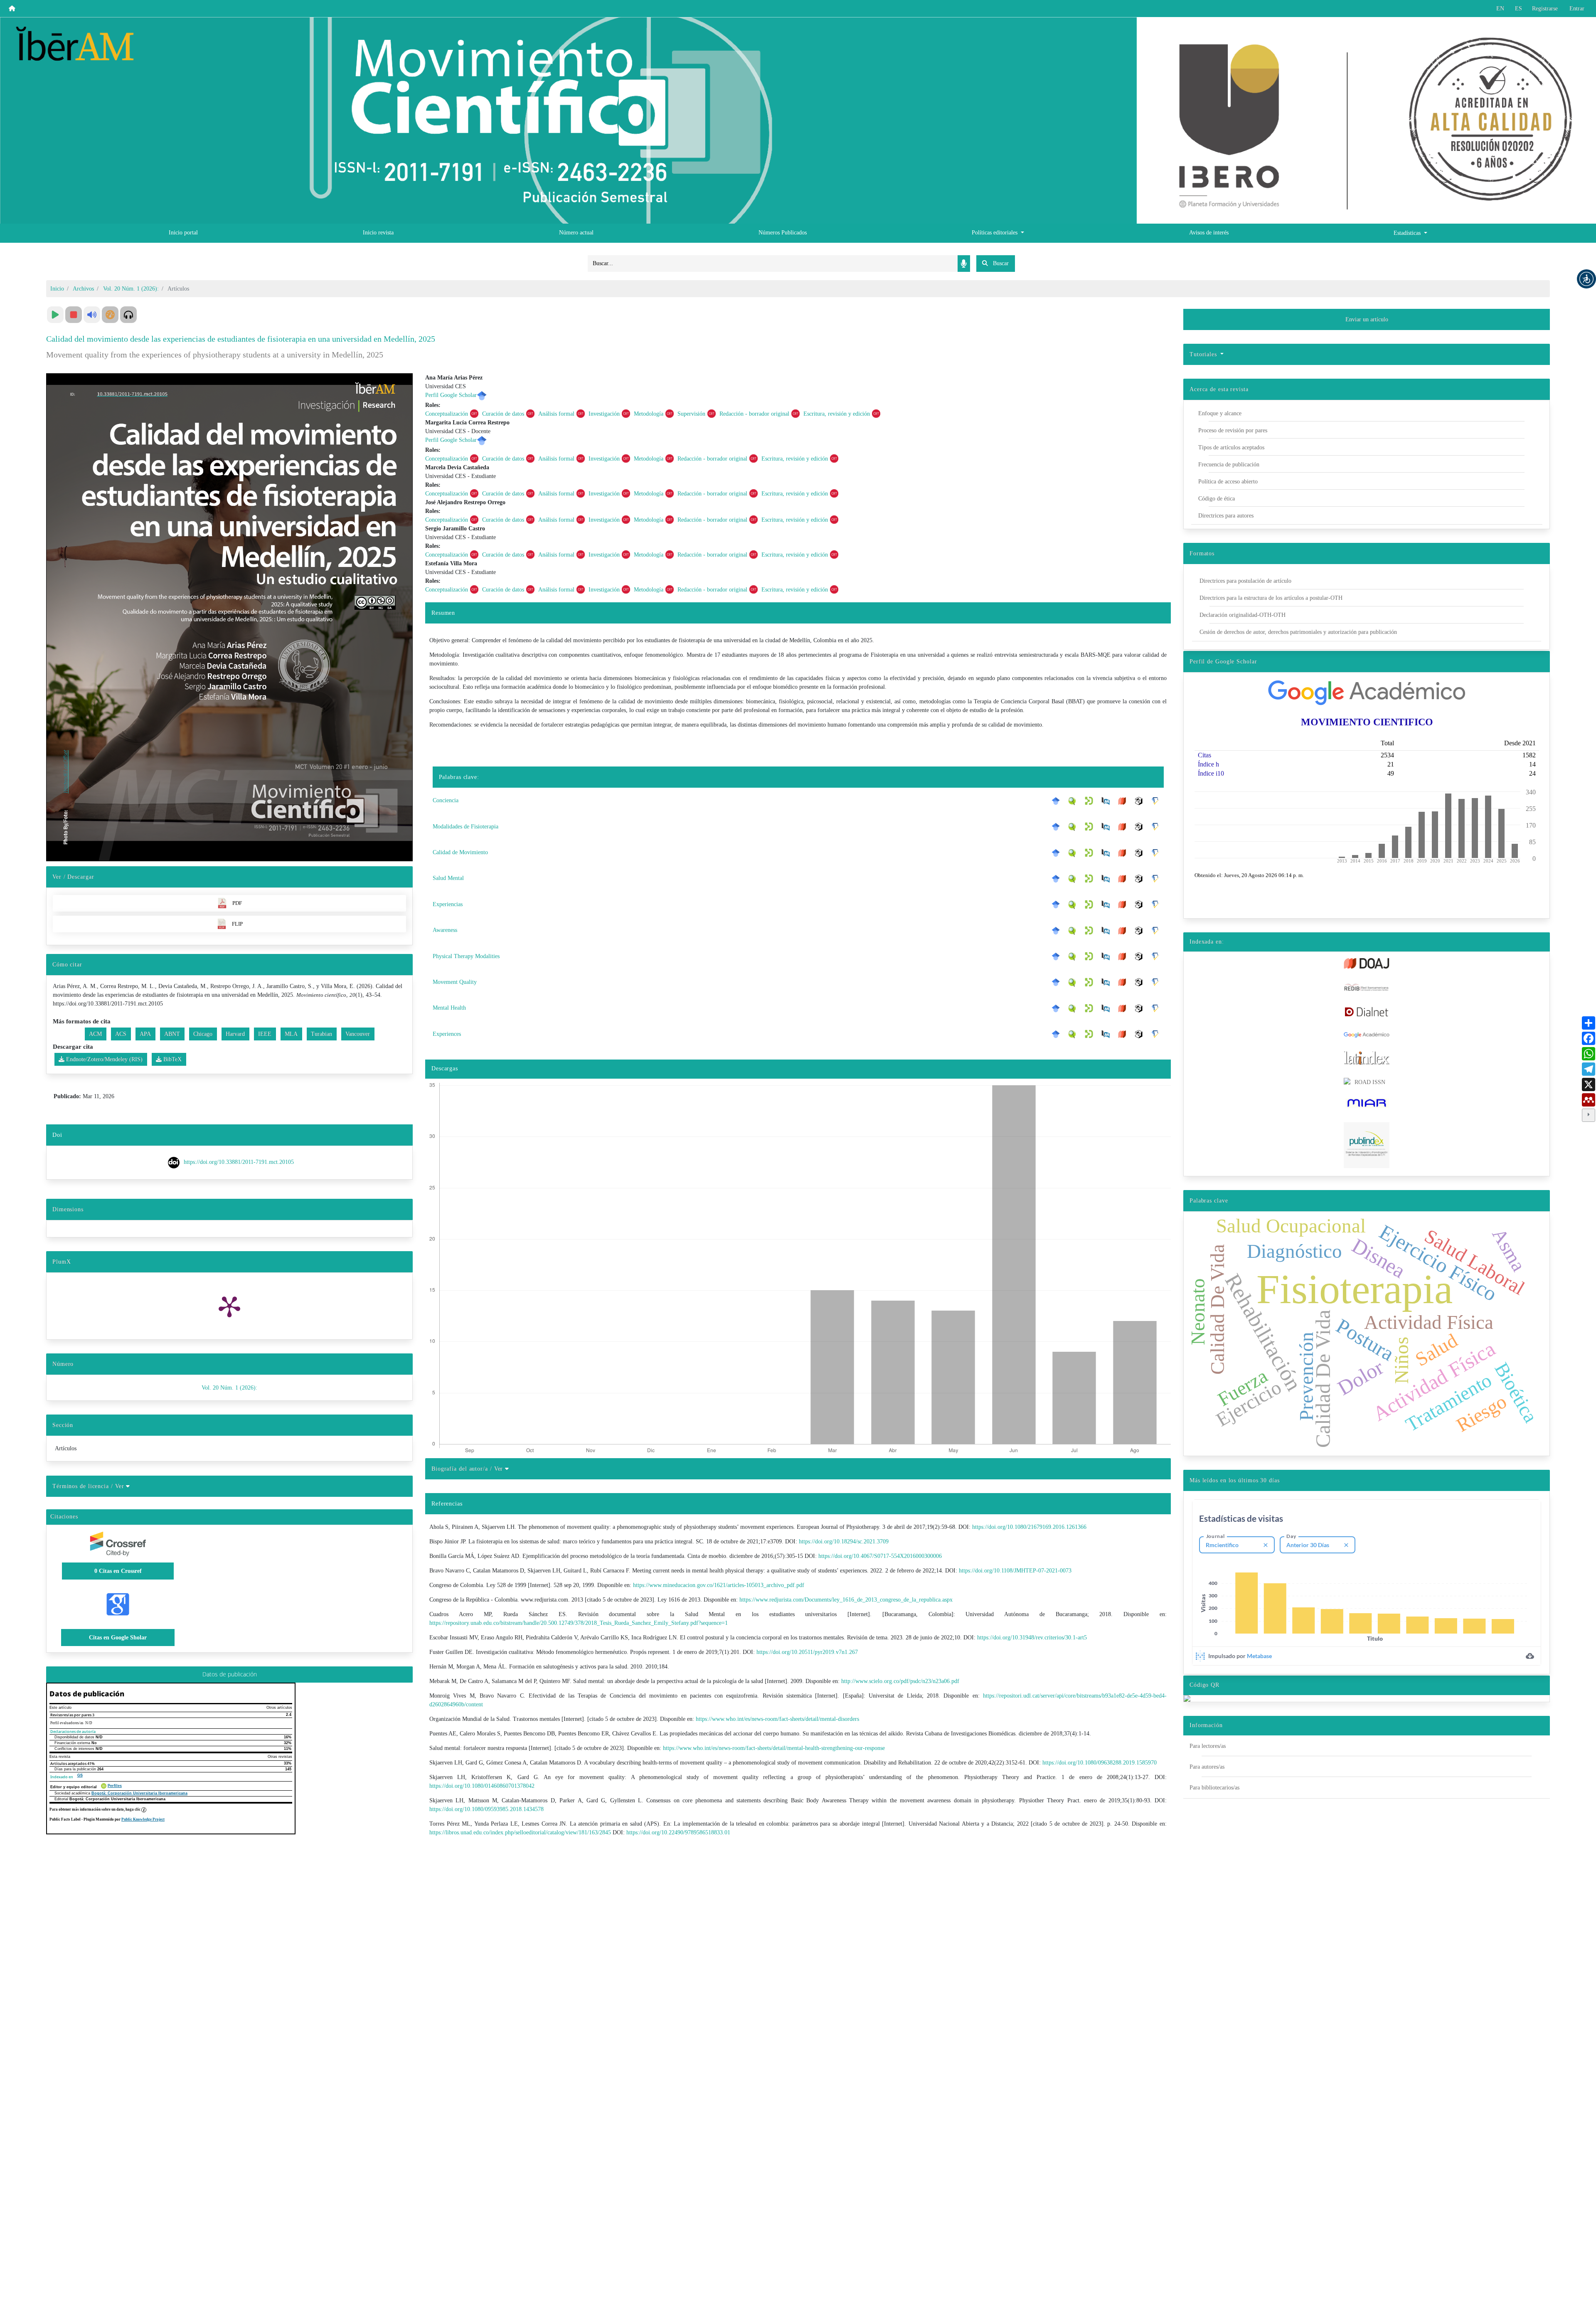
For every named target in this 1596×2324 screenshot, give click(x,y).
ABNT (172, 1034)
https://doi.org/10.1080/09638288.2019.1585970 (1100, 1763)
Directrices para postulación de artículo (1245, 581)
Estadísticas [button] (1408, 233)
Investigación (604, 414)
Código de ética (1217, 499)
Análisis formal (556, 414)
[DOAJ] (1124, 801)
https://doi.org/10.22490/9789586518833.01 (678, 1832)
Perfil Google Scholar (451, 395)
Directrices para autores (1226, 516)
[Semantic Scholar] (1158, 801)
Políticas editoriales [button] (995, 233)
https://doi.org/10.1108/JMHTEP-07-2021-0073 (1015, 1571)
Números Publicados (783, 233)
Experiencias (448, 904)
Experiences (447, 1034)
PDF (237, 903)
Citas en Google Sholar (118, 1638)
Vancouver (358, 1034)
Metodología (649, 414)
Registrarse (1545, 9)
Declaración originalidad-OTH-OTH (1243, 615)
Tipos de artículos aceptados (1231, 447)
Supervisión (691, 414)
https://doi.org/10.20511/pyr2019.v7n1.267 (807, 1652)
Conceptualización (447, 414)
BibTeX (172, 1059)
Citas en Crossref (118, 1571)
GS (80, 1775)
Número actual (576, 233)
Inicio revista (378, 233)
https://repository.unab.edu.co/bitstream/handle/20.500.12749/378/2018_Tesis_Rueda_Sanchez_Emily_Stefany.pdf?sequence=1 (579, 1623)
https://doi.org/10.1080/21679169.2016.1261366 (1029, 1527)
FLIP (237, 924)
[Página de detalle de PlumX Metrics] (229, 1306)
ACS (121, 1034)
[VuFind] (1074, 801)
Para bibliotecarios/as (1214, 1788)
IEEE (265, 1034)
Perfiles (115, 1786)
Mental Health (449, 1008)
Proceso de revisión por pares (1233, 430)
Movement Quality (455, 982)
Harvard (235, 1034)
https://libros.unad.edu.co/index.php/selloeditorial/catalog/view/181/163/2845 (520, 1832)
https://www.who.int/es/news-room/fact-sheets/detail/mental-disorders (777, 1719)
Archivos (83, 289)
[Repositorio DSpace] (1091, 801)
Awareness (445, 930)
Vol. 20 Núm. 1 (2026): (131, 289)
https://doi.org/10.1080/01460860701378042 (482, 1786)
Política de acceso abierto (1228, 482)
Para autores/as (1207, 1767)
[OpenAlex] (1141, 801)
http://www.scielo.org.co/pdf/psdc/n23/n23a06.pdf (900, 1681)
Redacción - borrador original (754, 414)
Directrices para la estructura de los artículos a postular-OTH (1271, 598)
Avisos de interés (1209, 233)
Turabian (321, 1034)
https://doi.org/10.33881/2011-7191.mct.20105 (239, 1162)
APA (145, 1034)
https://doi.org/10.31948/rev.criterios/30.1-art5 (1032, 1638)
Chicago (203, 1034)
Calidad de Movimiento (460, 852)
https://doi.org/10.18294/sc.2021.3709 (844, 1542)
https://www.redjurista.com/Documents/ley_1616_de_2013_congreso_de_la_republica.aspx (846, 1600)
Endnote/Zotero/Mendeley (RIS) (103, 1059)
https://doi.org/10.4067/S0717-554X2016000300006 (880, 1556)
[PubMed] (1108, 801)
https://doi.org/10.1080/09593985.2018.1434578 (486, 1809)
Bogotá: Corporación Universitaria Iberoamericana (139, 1793)
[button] (1586, 279)
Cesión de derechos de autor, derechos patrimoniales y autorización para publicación (1298, 632)
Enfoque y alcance (1220, 413)
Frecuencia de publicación (1229, 465)
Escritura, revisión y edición (837, 414)
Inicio (57, 289)
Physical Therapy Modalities (466, 956)
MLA (291, 1034)
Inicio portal (183, 233)
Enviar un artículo (1367, 319)
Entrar (1577, 9)
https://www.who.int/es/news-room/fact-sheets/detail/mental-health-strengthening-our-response (774, 1748)
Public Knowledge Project (143, 1819)
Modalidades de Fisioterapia (465, 827)
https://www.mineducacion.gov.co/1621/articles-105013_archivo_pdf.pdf (719, 1585)
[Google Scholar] (1058, 801)
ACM (95, 1034)
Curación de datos (503, 414)
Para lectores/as (1208, 1746)
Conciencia (446, 800)
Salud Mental (448, 878)
